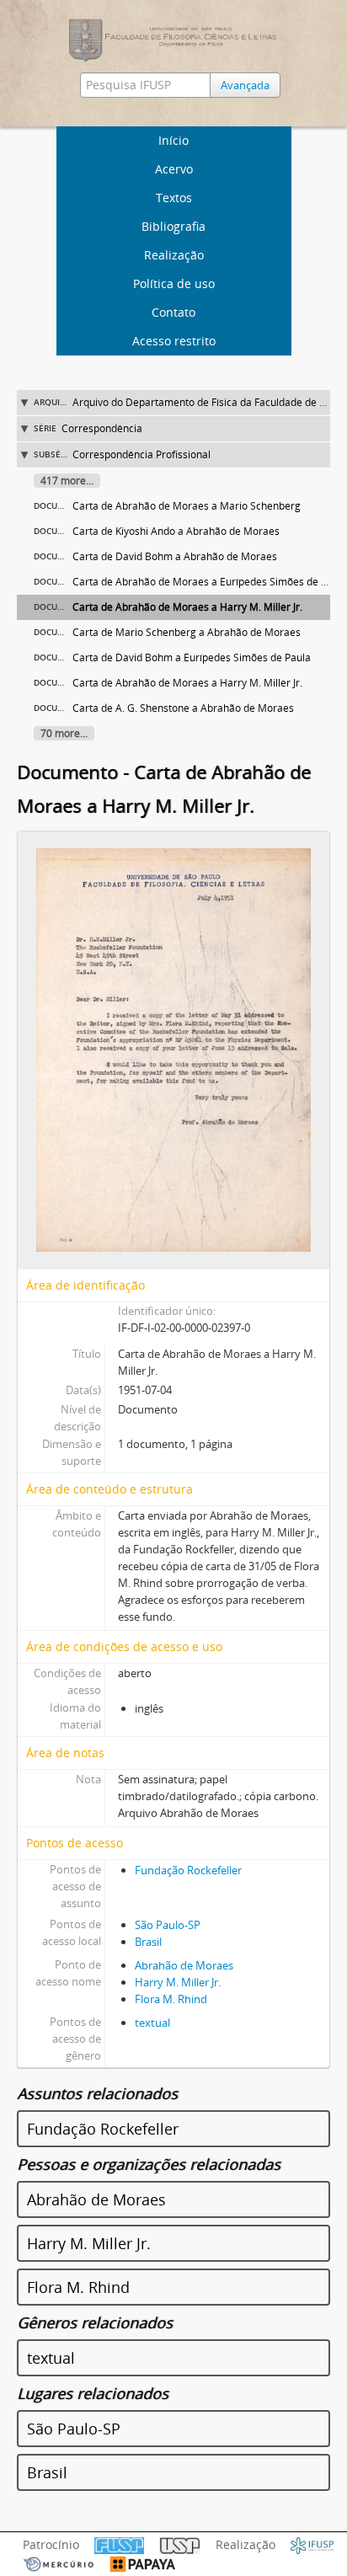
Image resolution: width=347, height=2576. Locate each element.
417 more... (67, 481)
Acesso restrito (174, 341)
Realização (174, 255)
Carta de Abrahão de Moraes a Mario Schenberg (187, 506)
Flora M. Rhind (171, 1999)
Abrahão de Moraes (184, 1965)
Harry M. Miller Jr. (178, 1982)
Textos (174, 198)
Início (173, 140)
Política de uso (174, 283)
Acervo (174, 169)
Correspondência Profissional (141, 454)
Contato (173, 312)
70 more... (64, 733)
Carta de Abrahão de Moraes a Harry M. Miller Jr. (187, 607)
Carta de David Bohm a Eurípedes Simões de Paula (192, 657)
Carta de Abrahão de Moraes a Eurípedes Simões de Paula (210, 582)
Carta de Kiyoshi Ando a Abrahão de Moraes (176, 531)
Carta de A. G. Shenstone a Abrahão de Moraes (183, 708)
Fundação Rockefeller (188, 1870)
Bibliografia (173, 226)
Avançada (245, 85)
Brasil (148, 1942)
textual (152, 2023)
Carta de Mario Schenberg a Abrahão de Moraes (187, 632)
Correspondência (102, 428)
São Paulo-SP (168, 1925)
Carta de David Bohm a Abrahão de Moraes (175, 556)
